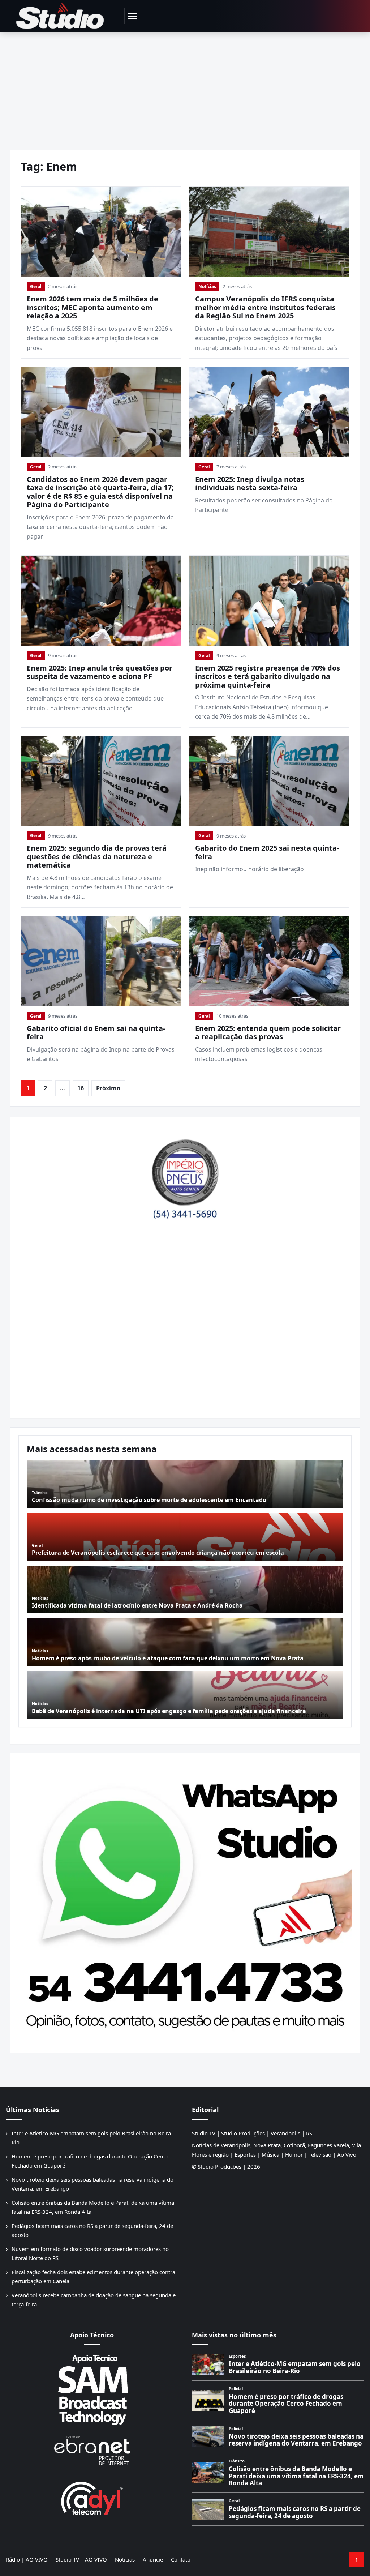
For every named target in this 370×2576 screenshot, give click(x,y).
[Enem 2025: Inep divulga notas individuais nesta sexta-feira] (269, 412)
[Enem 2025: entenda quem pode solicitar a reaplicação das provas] (269, 961)
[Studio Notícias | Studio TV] (60, 16)
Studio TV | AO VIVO (81, 2559)
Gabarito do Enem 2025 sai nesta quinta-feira (267, 852)
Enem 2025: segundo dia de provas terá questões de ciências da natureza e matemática (97, 856)
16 (81, 1088)
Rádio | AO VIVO (27, 2559)
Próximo (108, 1088)
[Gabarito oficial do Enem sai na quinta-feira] (101, 961)
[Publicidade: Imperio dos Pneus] (185, 1175)
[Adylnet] (92, 2498)
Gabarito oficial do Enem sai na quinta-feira (96, 1033)
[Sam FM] (92, 2389)
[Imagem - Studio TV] (185, 1900)
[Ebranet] (92, 2451)
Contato (181, 2559)
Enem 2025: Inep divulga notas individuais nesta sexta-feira (250, 483)
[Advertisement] (185, 86)
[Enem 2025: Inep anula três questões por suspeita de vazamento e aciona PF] (101, 601)
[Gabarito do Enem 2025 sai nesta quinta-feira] (269, 781)
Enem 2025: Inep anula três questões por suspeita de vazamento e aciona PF (100, 672)
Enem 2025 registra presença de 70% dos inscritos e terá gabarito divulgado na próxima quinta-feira (268, 676)
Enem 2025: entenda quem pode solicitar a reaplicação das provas (268, 1033)
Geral (36, 286)
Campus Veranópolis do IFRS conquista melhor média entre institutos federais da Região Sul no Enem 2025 (265, 307)
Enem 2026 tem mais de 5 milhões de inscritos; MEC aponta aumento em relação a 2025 (92, 307)
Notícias (207, 286)
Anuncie (153, 2559)
